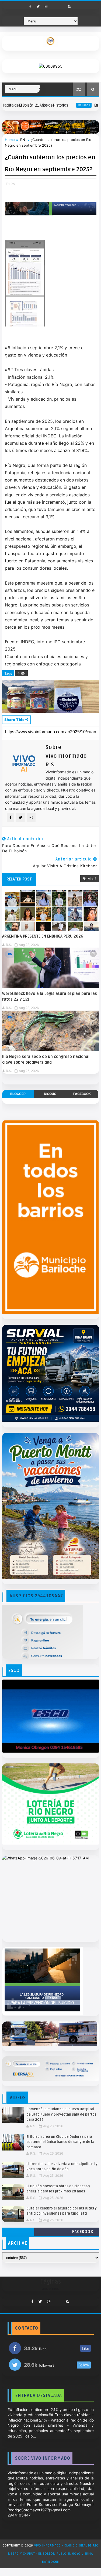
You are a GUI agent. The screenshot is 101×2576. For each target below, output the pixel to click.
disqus (50, 1094)
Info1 (53, 105)
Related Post (19, 879)
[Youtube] (54, 5)
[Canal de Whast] (62, 5)
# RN (22, 673)
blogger (18, 1094)
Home (10, 140)
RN (23, 140)
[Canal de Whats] (55, 2300)
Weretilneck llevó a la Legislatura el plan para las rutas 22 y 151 (50, 996)
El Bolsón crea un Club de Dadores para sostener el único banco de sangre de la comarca (60, 2142)
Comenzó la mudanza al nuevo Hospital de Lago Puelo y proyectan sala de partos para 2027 (61, 2114)
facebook (82, 1094)
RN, (13, 184)
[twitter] (38, 6)
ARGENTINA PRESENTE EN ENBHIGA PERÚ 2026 (43, 936)
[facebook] (30, 6)
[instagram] (46, 6)
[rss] (69, 6)
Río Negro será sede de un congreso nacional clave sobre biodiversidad (46, 1059)
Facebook (83, 2232)
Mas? (92, 879)
